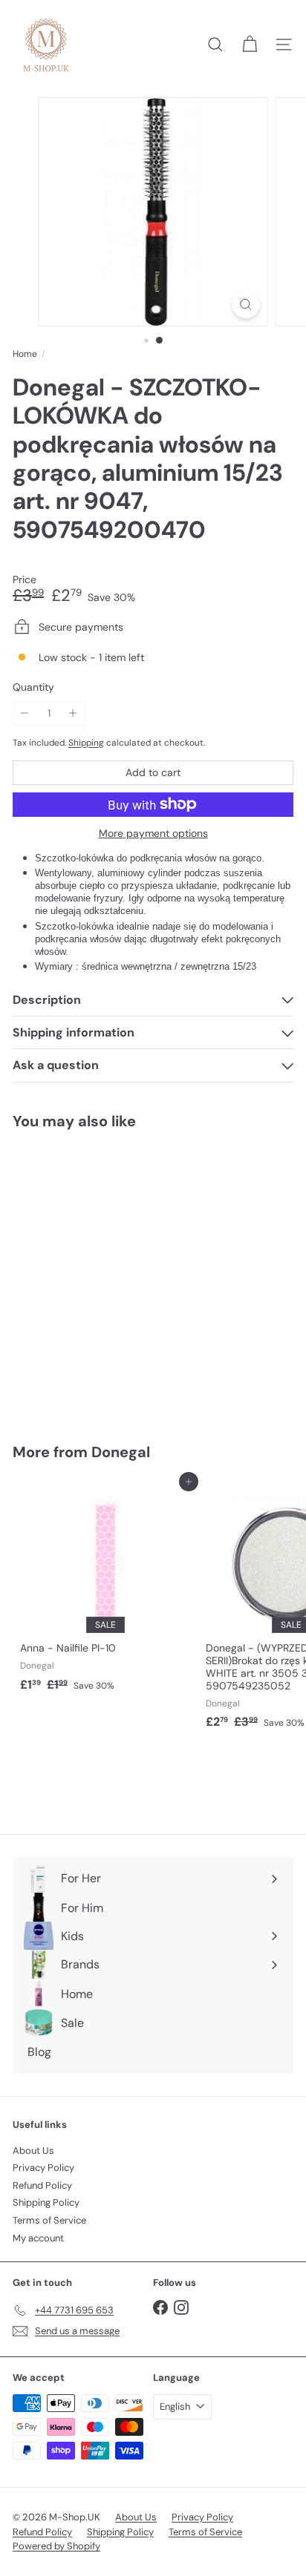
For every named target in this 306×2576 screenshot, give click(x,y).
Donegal (121, 1452)
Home (25, 354)
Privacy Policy (43, 2168)
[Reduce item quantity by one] (25, 713)
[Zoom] (246, 305)
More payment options (153, 834)
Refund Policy (42, 2185)
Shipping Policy (46, 2202)
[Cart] (250, 45)
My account (38, 2238)
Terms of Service (49, 2220)
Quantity (33, 687)
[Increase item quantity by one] (73, 713)
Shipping (86, 743)
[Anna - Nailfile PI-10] (105, 1590)
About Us (33, 2150)
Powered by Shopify (56, 2546)
